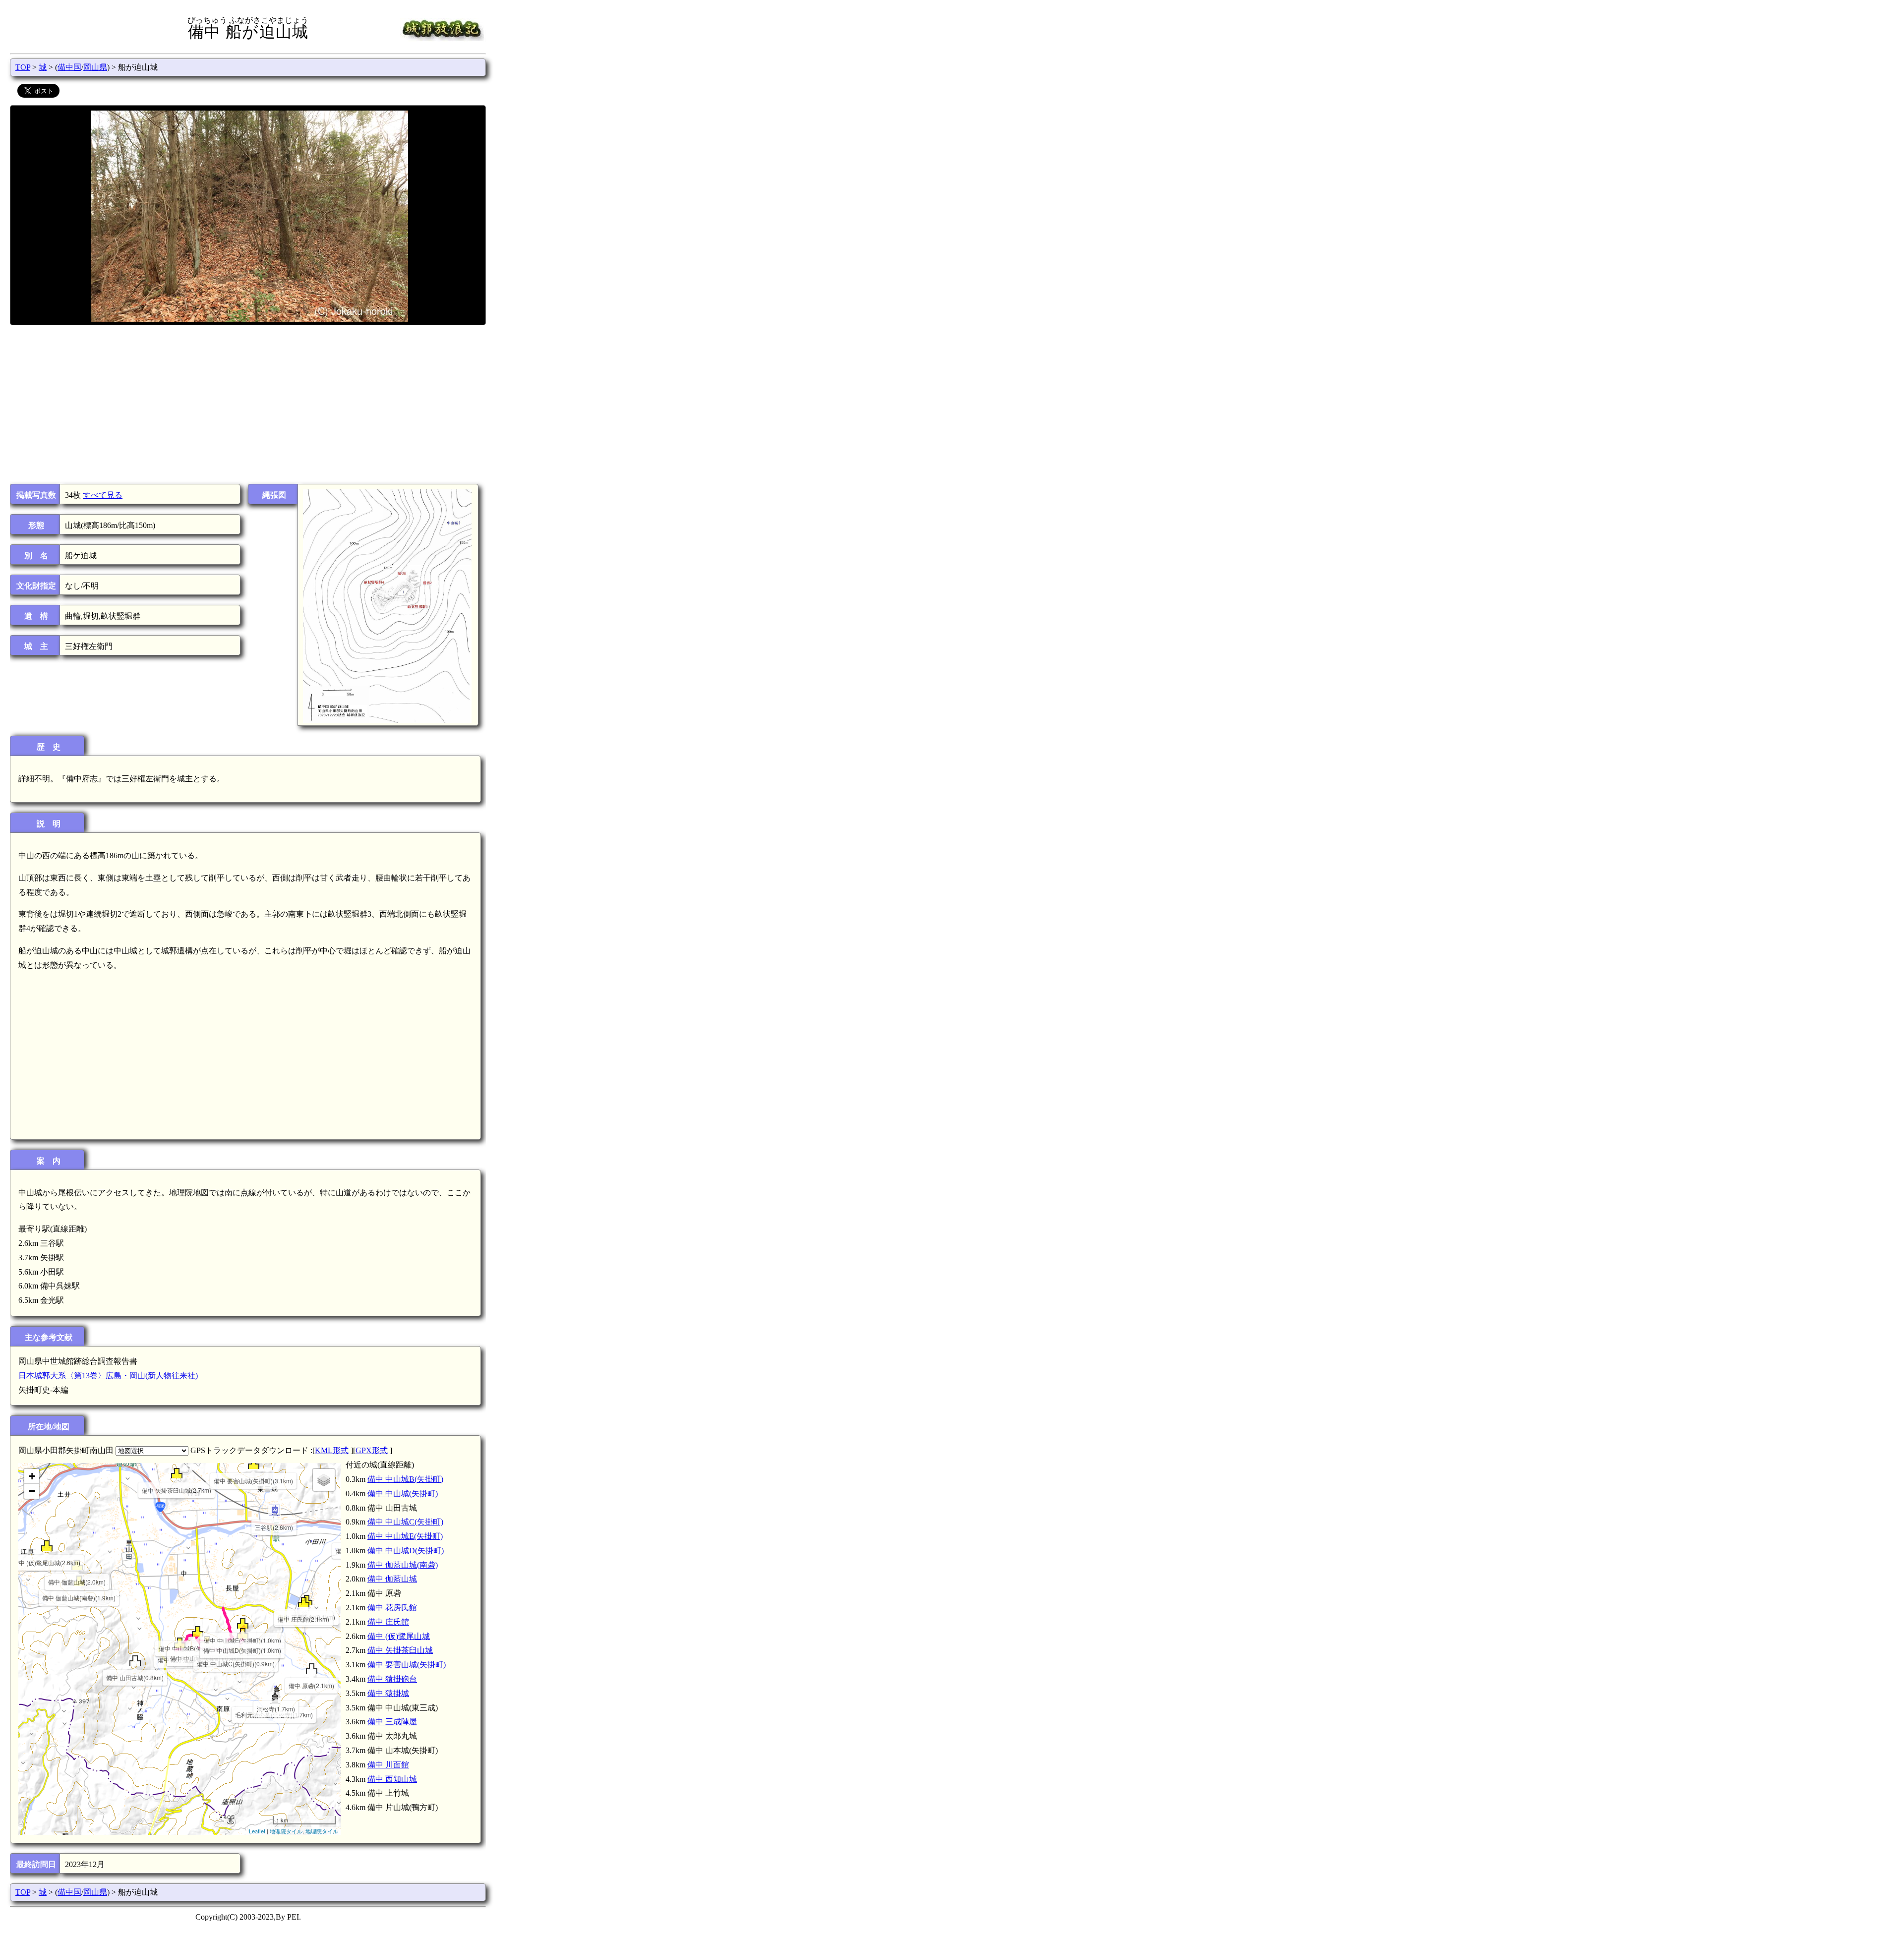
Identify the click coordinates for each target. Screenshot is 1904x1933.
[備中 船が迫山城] (180, 1643)
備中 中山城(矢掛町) (403, 1494)
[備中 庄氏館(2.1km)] (304, 1602)
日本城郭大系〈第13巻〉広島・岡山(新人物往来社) (108, 1376)
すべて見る (103, 495)
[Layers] (324, 1480)
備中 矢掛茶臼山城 (400, 1650)
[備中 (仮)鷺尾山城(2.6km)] (47, 1546)
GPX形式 (372, 1450)
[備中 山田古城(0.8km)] (135, 1661)
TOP (23, 67)
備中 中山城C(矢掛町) (405, 1522)
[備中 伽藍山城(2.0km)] (77, 1565)
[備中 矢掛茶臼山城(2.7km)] (177, 1473)
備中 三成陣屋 (392, 1722)
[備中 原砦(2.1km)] (312, 1669)
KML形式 (332, 1450)
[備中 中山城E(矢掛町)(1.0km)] (243, 1623)
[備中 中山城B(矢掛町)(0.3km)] (198, 1631)
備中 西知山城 (392, 1779)
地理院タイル (286, 1831)
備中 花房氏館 (392, 1608)
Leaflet (257, 1831)
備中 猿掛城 (388, 1693)
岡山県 (95, 67)
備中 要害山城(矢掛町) (407, 1665)
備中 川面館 (388, 1765)
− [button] (32, 1491)
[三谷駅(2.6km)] (274, 1510)
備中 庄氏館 (388, 1622)
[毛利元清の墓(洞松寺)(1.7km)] (274, 1698)
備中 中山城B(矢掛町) (405, 1479)
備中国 (69, 67)
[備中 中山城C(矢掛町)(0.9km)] (236, 1647)
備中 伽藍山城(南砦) (403, 1565)
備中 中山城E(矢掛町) (405, 1536)
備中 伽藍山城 (392, 1579)
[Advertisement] (247, 405)
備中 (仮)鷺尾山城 (399, 1636)
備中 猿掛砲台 (392, 1679)
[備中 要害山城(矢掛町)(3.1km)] (254, 1464)
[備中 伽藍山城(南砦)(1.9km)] (79, 1581)
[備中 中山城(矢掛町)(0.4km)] (207, 1641)
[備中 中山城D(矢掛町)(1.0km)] (243, 1633)
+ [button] (32, 1476)
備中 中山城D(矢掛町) (406, 1551)
